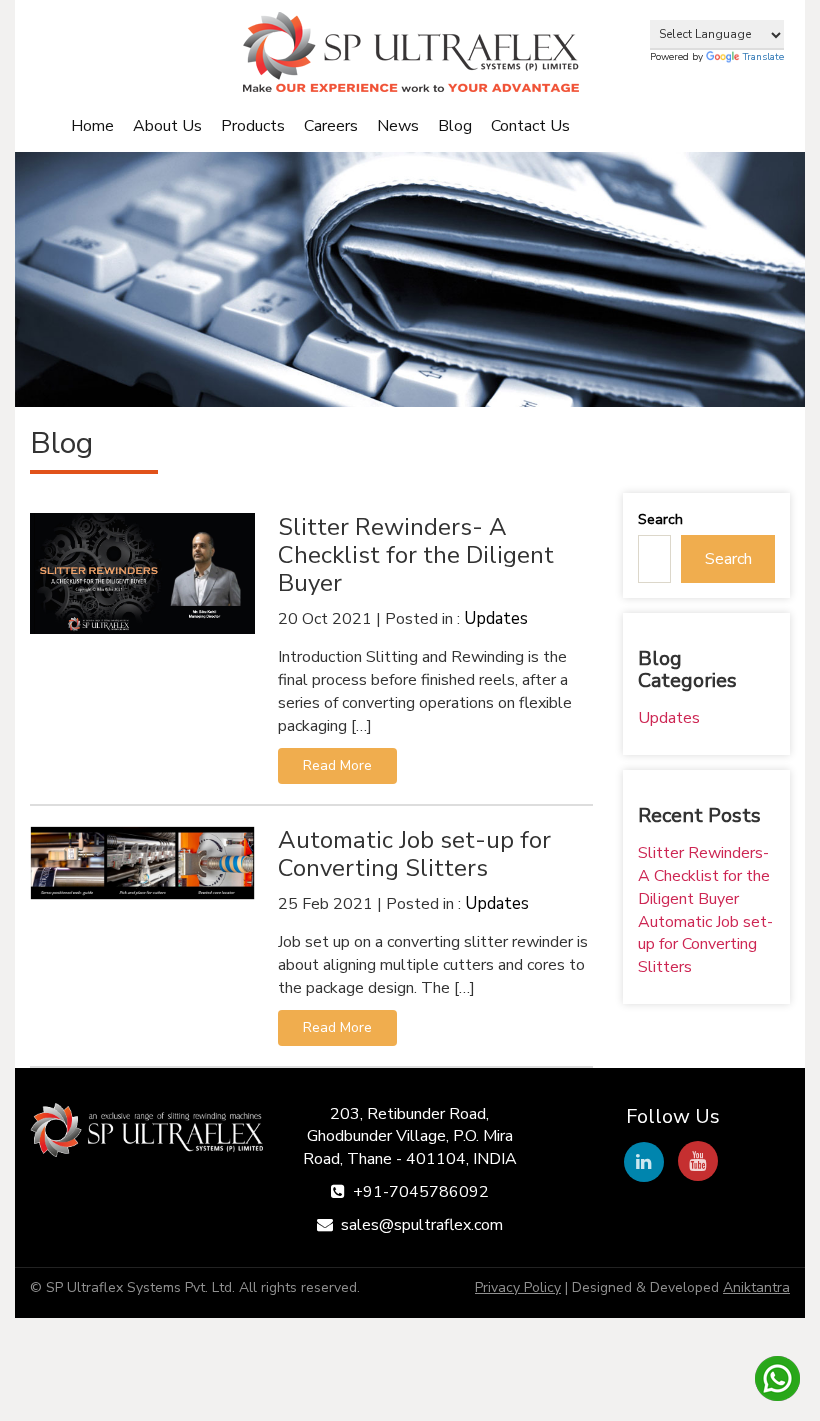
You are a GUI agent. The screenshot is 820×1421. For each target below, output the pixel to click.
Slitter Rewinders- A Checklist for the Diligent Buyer (704, 876)
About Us (167, 126)
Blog (455, 126)
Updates (496, 618)
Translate (763, 57)
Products (253, 126)
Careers (331, 126)
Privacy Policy (518, 1287)
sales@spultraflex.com (422, 1225)
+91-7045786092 (421, 1192)
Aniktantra (756, 1287)
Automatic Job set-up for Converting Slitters (705, 945)
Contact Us (530, 126)
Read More (337, 765)
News (398, 126)
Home (92, 126)
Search (660, 519)
